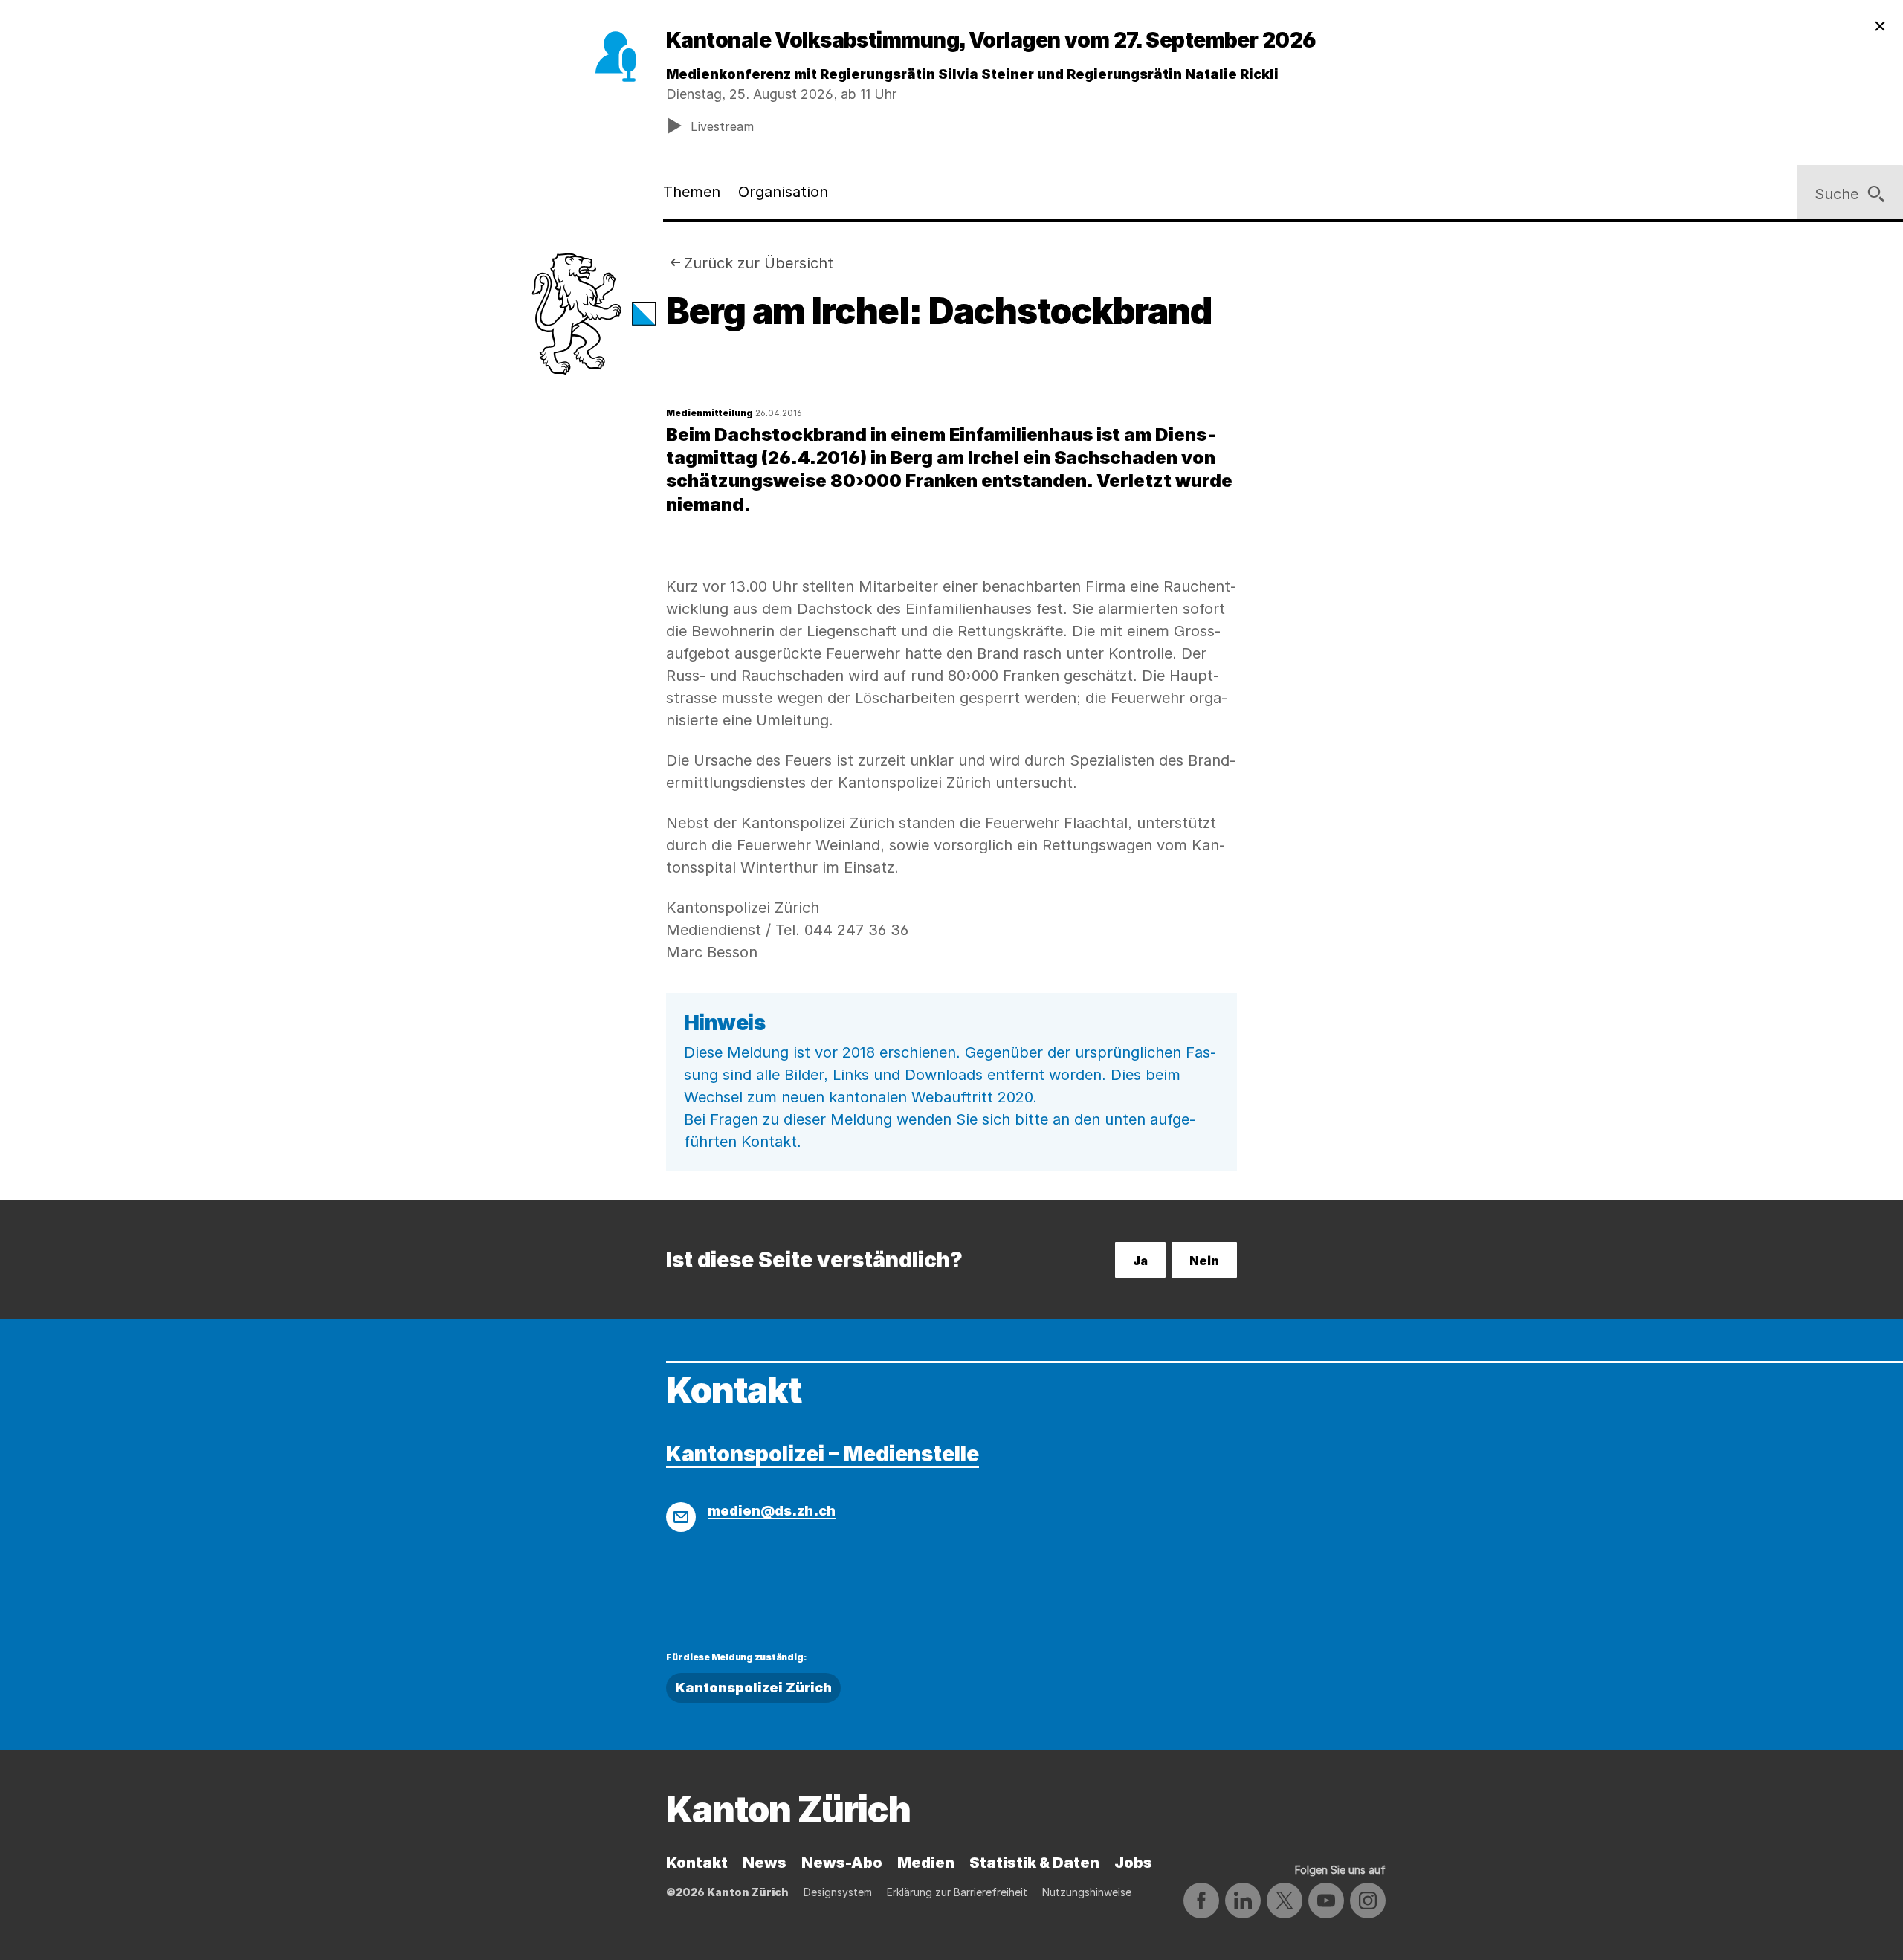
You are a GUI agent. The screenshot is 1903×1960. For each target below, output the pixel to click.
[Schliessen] (1880, 27)
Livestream (722, 126)
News (765, 1863)
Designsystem (838, 1892)
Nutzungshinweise (1087, 1892)
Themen (692, 192)
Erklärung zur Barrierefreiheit (957, 1892)
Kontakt (697, 1863)
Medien (926, 1863)
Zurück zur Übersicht (759, 263)
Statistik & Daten (1034, 1863)
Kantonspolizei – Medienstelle (823, 1454)
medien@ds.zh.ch (772, 1511)
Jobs (1133, 1863)
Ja (1140, 1261)
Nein (1204, 1261)
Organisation (783, 192)
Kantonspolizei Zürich (753, 1688)
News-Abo (842, 1863)
